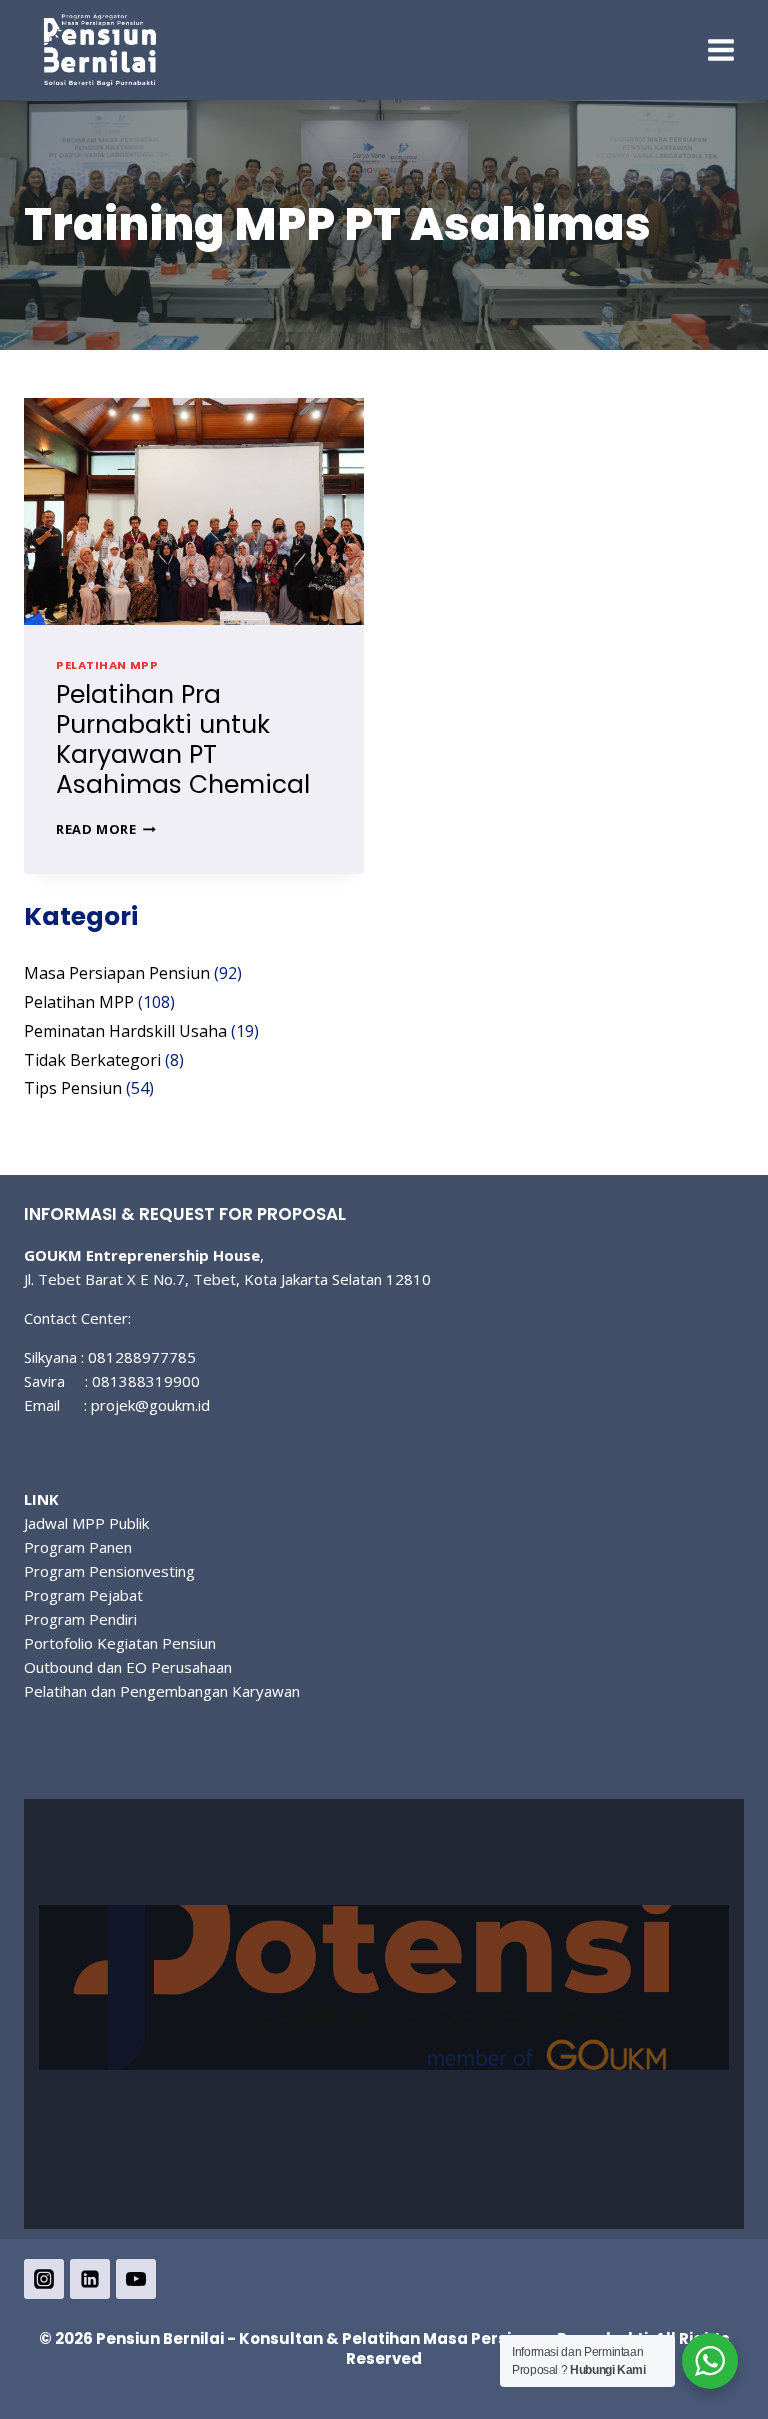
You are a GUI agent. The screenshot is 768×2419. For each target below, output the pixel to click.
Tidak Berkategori (92, 1060)
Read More (106, 829)
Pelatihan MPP (107, 665)
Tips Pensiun (73, 1088)
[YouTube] (136, 2279)
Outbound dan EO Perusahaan (128, 1667)
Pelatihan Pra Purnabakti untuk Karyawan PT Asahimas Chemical (183, 739)
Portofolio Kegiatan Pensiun (120, 1643)
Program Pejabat (83, 1595)
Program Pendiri (80, 1619)
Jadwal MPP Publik (86, 1523)
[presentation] (194, 511)
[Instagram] (44, 2279)
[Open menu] (720, 49)
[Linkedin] (90, 2279)
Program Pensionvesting (109, 1571)
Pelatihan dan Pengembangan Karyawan (162, 1691)
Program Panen (78, 1547)
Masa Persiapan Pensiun (117, 973)
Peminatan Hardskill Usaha (125, 1031)
